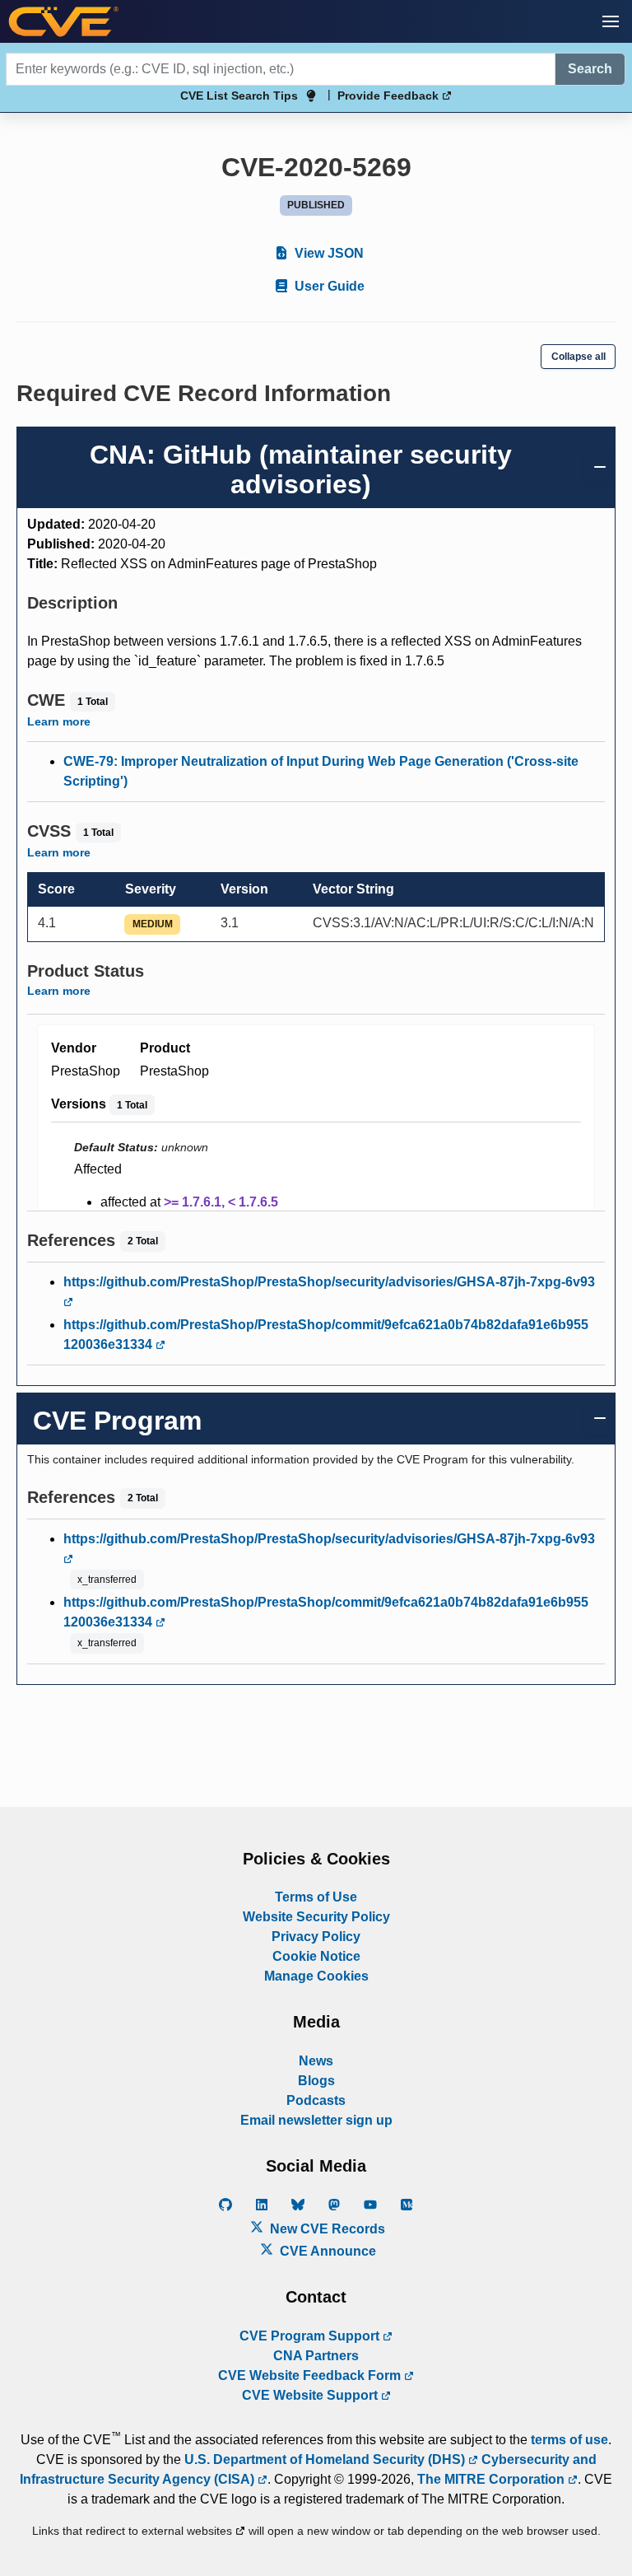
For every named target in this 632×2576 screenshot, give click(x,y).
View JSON (328, 253)
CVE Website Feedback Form (311, 2375)
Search (590, 69)
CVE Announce (326, 2251)
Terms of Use (316, 1897)
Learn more (59, 721)
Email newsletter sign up (316, 2120)
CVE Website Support (311, 2395)
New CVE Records (326, 2229)
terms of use (569, 2440)
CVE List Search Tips (239, 96)
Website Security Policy (316, 1917)
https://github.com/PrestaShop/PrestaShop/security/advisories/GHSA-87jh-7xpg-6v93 (329, 1282)
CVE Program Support (311, 2336)
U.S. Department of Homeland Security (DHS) (326, 2459)
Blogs (316, 2081)
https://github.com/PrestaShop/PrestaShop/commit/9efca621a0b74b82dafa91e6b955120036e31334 (326, 1335)
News (316, 2061)
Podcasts (316, 2100)
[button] (611, 21)
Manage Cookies (316, 1976)
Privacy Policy (316, 1937)
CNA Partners (316, 2356)
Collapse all (579, 357)
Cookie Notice (316, 1956)
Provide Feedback (390, 96)
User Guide (328, 286)
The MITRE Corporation (493, 2479)
